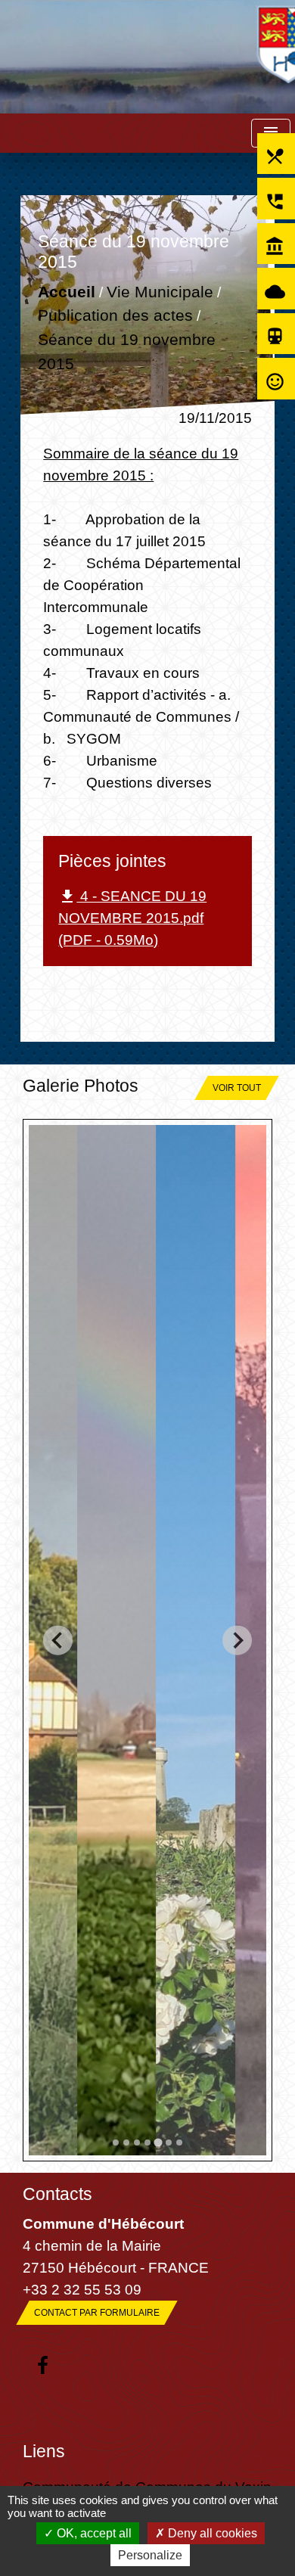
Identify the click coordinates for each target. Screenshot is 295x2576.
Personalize (150, 2555)
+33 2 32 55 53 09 (82, 2289)
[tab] (116, 2143)
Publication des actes (115, 316)
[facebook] (43, 2366)
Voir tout (237, 1088)
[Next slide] (237, 1641)
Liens (44, 2451)
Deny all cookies (211, 2533)
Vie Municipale (160, 292)
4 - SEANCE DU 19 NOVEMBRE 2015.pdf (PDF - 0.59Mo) (132, 918)
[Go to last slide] (58, 1641)
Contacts (57, 2194)
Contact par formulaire (97, 2313)
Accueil (67, 292)
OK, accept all (93, 2533)
